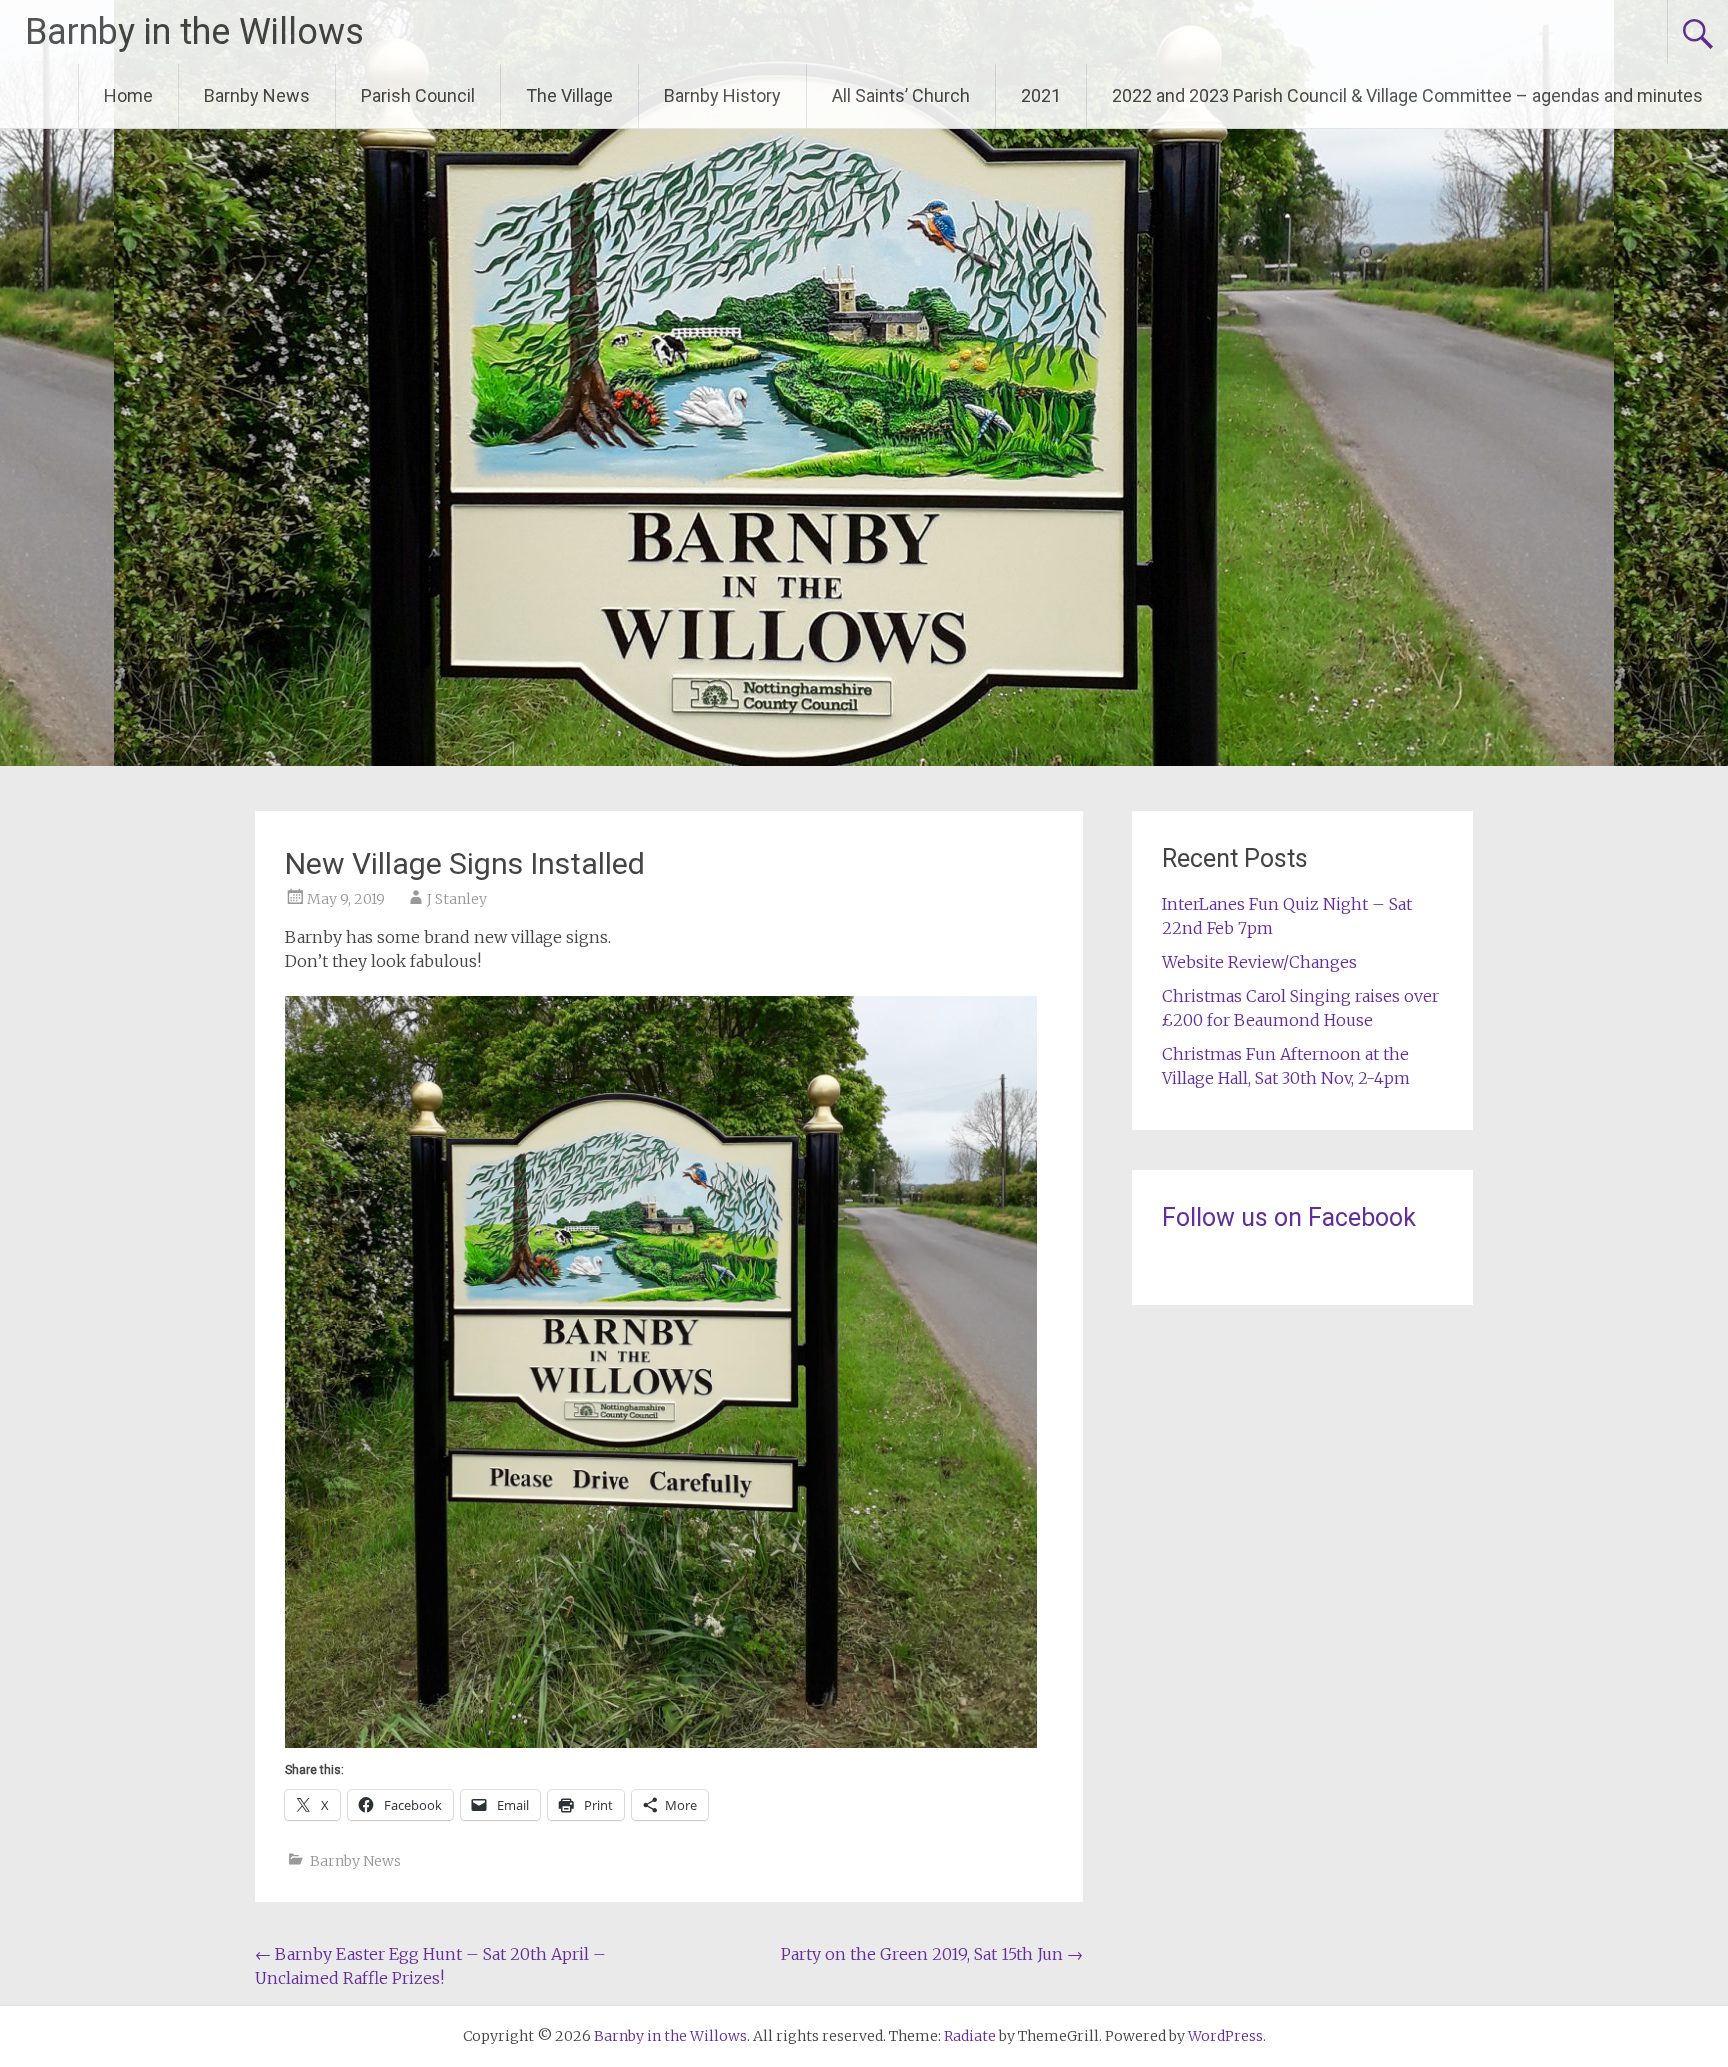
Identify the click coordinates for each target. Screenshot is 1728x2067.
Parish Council (418, 95)
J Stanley (457, 899)
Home (128, 95)
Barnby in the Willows (194, 32)
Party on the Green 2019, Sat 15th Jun (932, 1954)
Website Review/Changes (1259, 962)
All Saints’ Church (901, 95)
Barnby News (257, 95)
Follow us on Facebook (1289, 1217)
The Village (569, 95)
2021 (1041, 95)
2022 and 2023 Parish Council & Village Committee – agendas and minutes (1407, 95)
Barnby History (722, 95)
